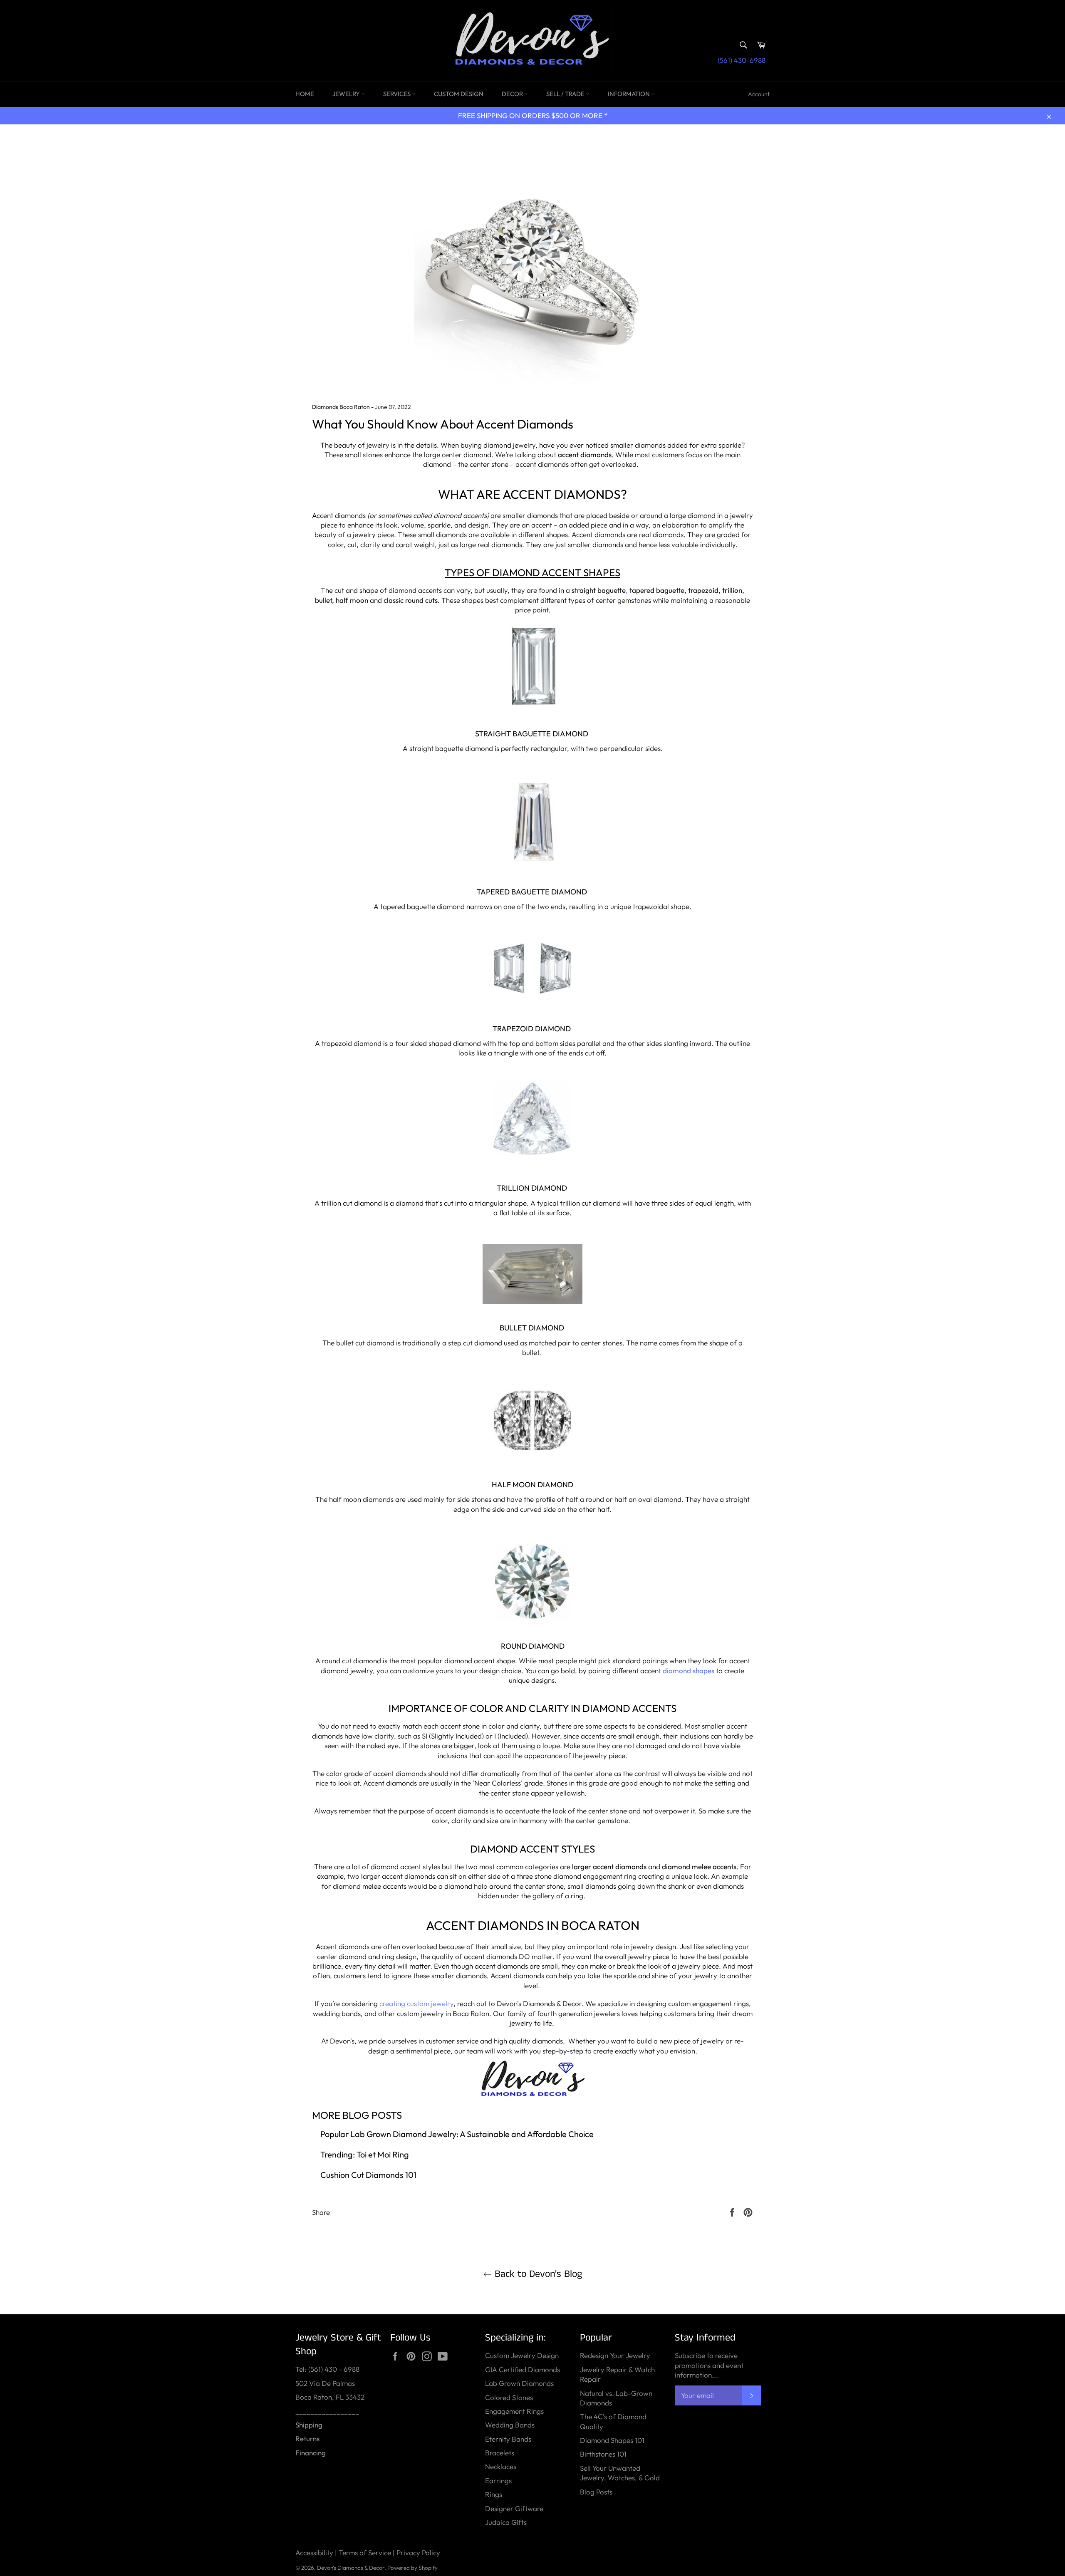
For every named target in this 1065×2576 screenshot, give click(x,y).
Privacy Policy (418, 2552)
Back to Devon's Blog (537, 2274)
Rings (494, 2494)
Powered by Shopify (412, 2568)
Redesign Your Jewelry (615, 2355)
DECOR (513, 94)
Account (759, 94)
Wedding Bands (510, 2425)
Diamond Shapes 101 (612, 2440)
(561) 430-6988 (742, 60)
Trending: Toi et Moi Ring (365, 2154)
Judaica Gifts (506, 2522)
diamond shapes (689, 1671)
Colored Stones (509, 2397)
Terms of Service (365, 2552)
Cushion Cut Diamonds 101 (368, 2175)
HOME (305, 94)
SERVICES (398, 94)
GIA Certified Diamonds (523, 2369)
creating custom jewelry (416, 2003)
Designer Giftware (514, 2508)
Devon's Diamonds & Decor (351, 2568)
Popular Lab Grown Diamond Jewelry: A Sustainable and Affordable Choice (457, 2134)
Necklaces (501, 2466)
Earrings (498, 2481)
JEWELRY (347, 94)
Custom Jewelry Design (522, 2355)
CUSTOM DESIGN (459, 94)
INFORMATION (629, 94)
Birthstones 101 (603, 2454)
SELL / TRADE (566, 94)
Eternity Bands (508, 2439)
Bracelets (500, 2453)
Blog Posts (596, 2492)
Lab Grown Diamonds (519, 2383)
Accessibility (314, 2552)
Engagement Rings (514, 2411)
